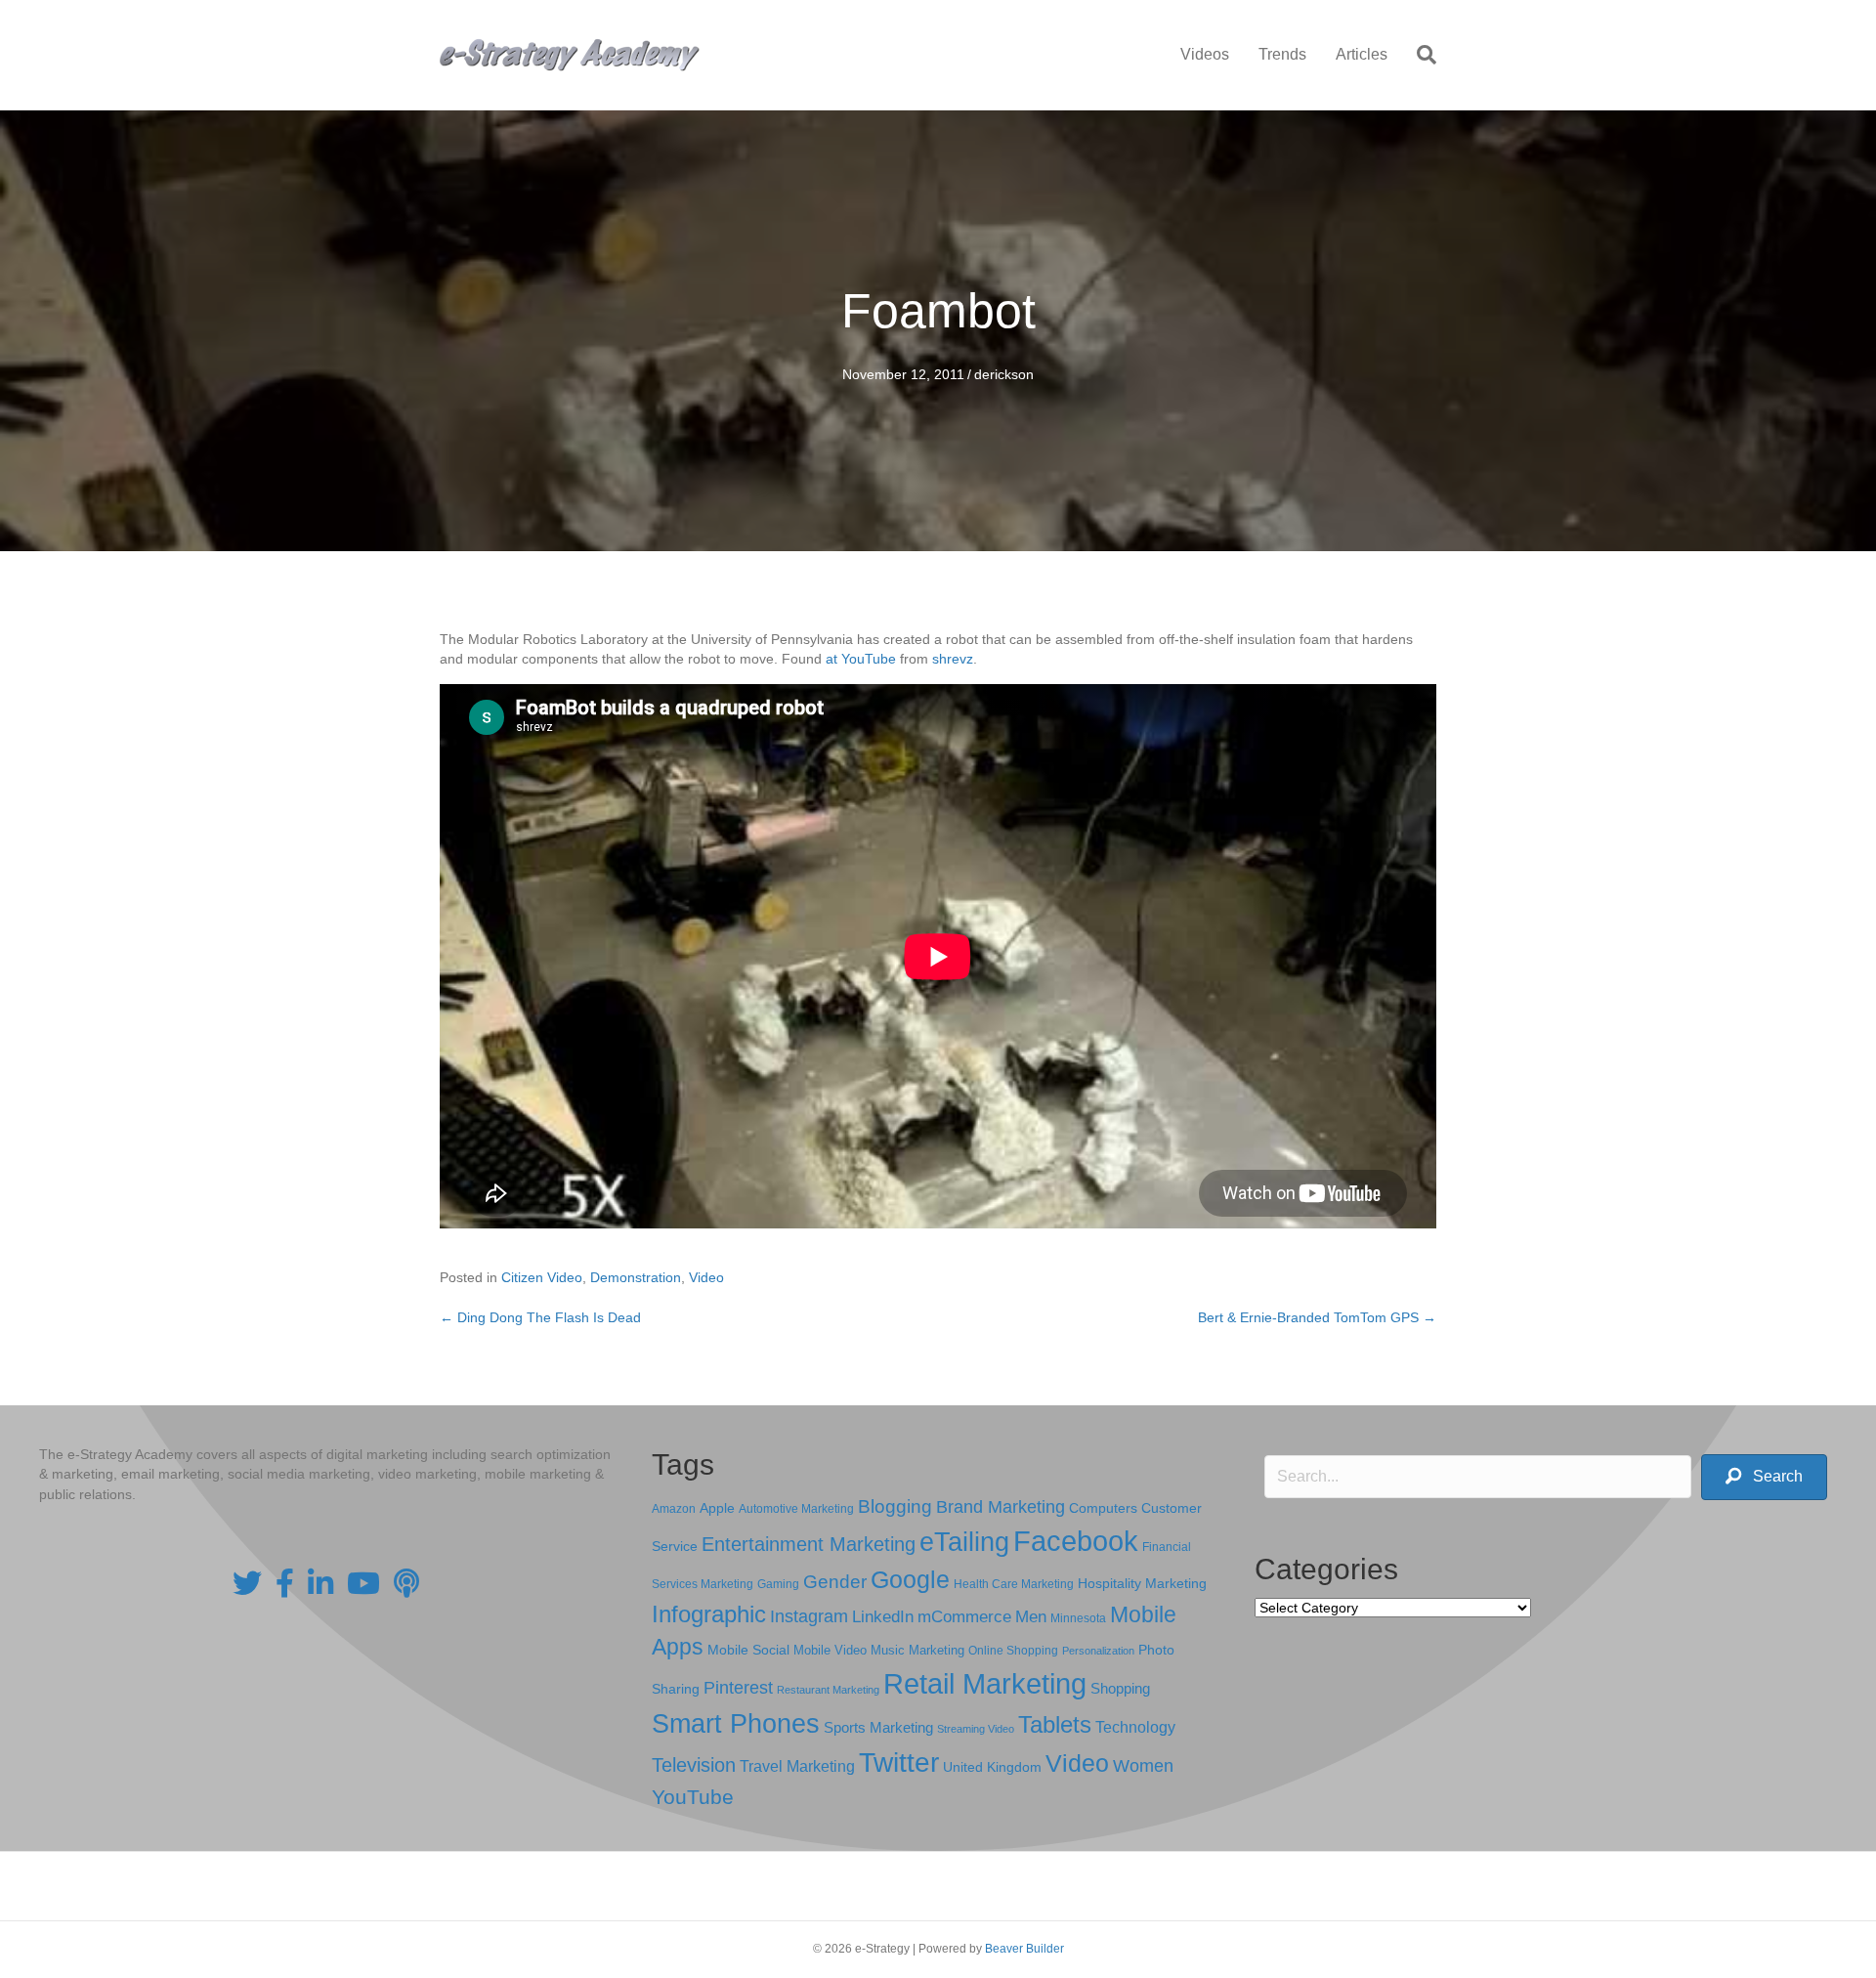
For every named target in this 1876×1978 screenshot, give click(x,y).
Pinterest (738, 1688)
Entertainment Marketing (809, 1544)
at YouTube (861, 659)
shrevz (953, 659)
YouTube (693, 1797)
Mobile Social (748, 1650)
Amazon (674, 1509)
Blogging (895, 1506)
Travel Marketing (797, 1766)
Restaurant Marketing (828, 1690)
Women (1143, 1766)
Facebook (1076, 1541)
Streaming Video (976, 1729)
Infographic (709, 1614)
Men (1031, 1617)
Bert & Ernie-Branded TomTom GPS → (1317, 1317)
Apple (717, 1508)
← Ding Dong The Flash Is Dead (540, 1317)
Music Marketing (917, 1650)
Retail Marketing (985, 1683)
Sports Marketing (878, 1728)
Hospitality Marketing (1142, 1584)
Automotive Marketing (796, 1509)
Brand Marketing (1001, 1507)
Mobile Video (830, 1650)
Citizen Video (542, 1277)
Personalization (1098, 1651)
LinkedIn (883, 1616)
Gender (835, 1582)
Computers (1103, 1508)
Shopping (1120, 1689)
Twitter (899, 1763)
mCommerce (964, 1617)
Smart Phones (736, 1724)
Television (694, 1765)
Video (706, 1277)
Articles (1362, 54)
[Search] (1419, 55)
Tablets (1055, 1724)
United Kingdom (992, 1767)
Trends (1282, 54)
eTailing (964, 1542)
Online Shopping (1013, 1651)
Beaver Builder (1024, 1949)
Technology (1135, 1727)
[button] (1764, 1477)
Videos (1205, 54)
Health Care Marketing (1014, 1584)
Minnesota (1078, 1618)
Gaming (778, 1584)
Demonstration (636, 1277)
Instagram (809, 1616)
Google (910, 1579)
